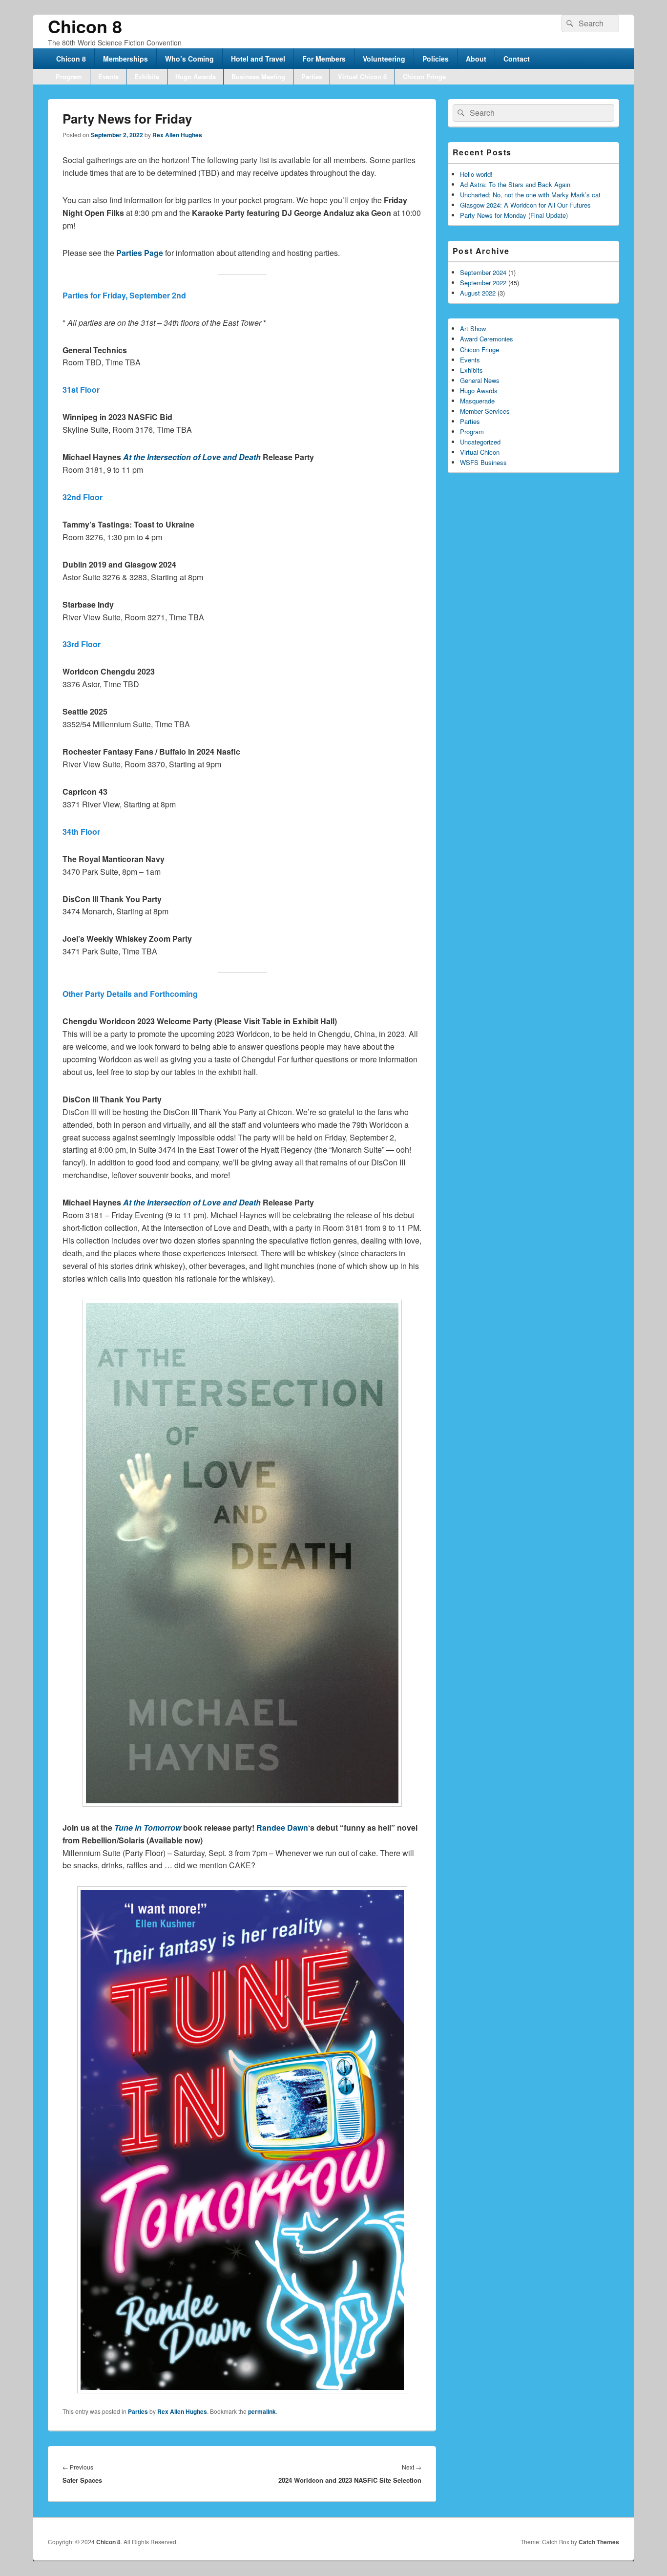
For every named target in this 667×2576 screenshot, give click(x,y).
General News (480, 380)
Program (69, 76)
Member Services (485, 411)
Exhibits (147, 76)
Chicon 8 (85, 26)
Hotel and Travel (258, 59)
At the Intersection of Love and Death (192, 457)
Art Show (473, 328)
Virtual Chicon (480, 452)
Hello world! (476, 174)
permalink (262, 2411)
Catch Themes (599, 2542)
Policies (436, 59)
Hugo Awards (196, 76)
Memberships (125, 59)
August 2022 (478, 293)
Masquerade (477, 401)
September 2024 (483, 272)
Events (108, 76)
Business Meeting (258, 76)
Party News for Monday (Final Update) (514, 215)
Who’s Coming (189, 59)
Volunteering (384, 59)
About (476, 59)
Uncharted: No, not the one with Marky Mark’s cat (530, 195)
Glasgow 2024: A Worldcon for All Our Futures (525, 205)
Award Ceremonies (487, 339)
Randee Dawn (282, 1827)
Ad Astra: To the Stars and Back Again (515, 184)
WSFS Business (483, 462)
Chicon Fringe (424, 76)
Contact (517, 59)
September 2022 (483, 283)
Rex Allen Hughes (177, 135)
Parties (312, 76)
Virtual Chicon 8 (362, 76)
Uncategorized (480, 442)
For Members (324, 59)
